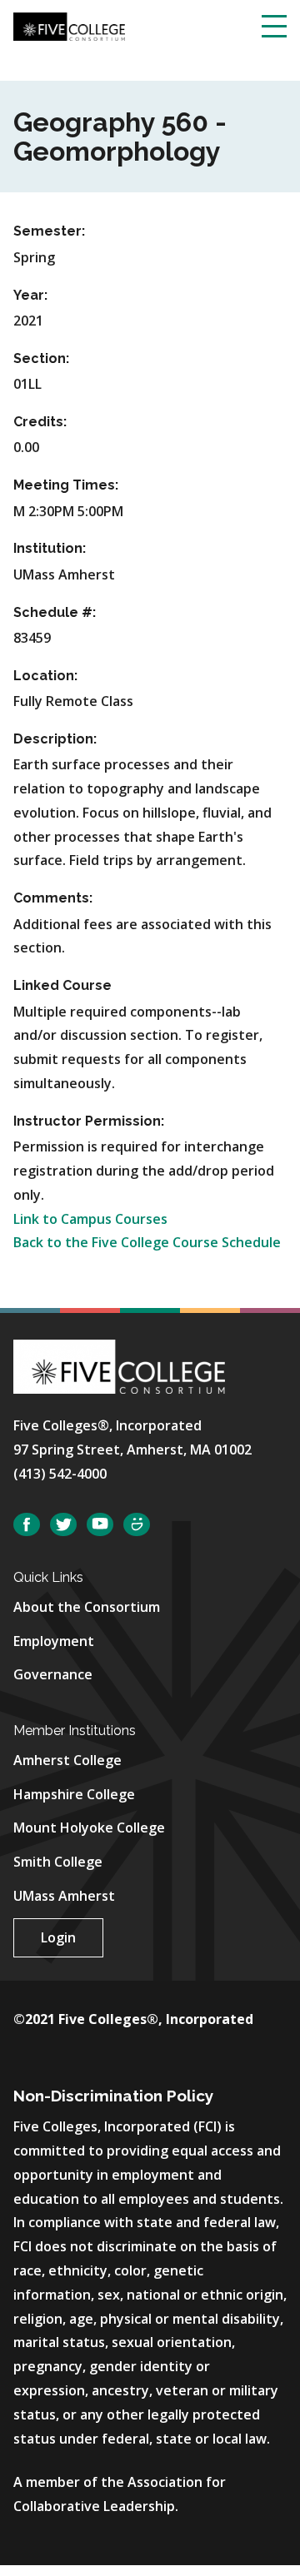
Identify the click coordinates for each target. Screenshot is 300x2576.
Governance (53, 1674)
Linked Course (62, 985)
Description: (55, 739)
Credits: (40, 422)
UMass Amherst (64, 1896)
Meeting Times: (66, 485)
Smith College (58, 1862)
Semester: (49, 231)
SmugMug (137, 1525)
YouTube (100, 1525)
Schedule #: (55, 612)
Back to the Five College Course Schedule (147, 1242)
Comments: (53, 898)
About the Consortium (87, 1607)
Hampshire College (74, 1794)
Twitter (63, 1525)
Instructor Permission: (89, 1121)
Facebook (27, 1525)
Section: (41, 358)
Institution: (50, 548)
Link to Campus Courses (90, 1219)
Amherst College (67, 1760)
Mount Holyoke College (89, 1828)
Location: (45, 676)
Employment (54, 1641)
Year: (30, 295)
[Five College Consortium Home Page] (69, 25)
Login (58, 1937)
